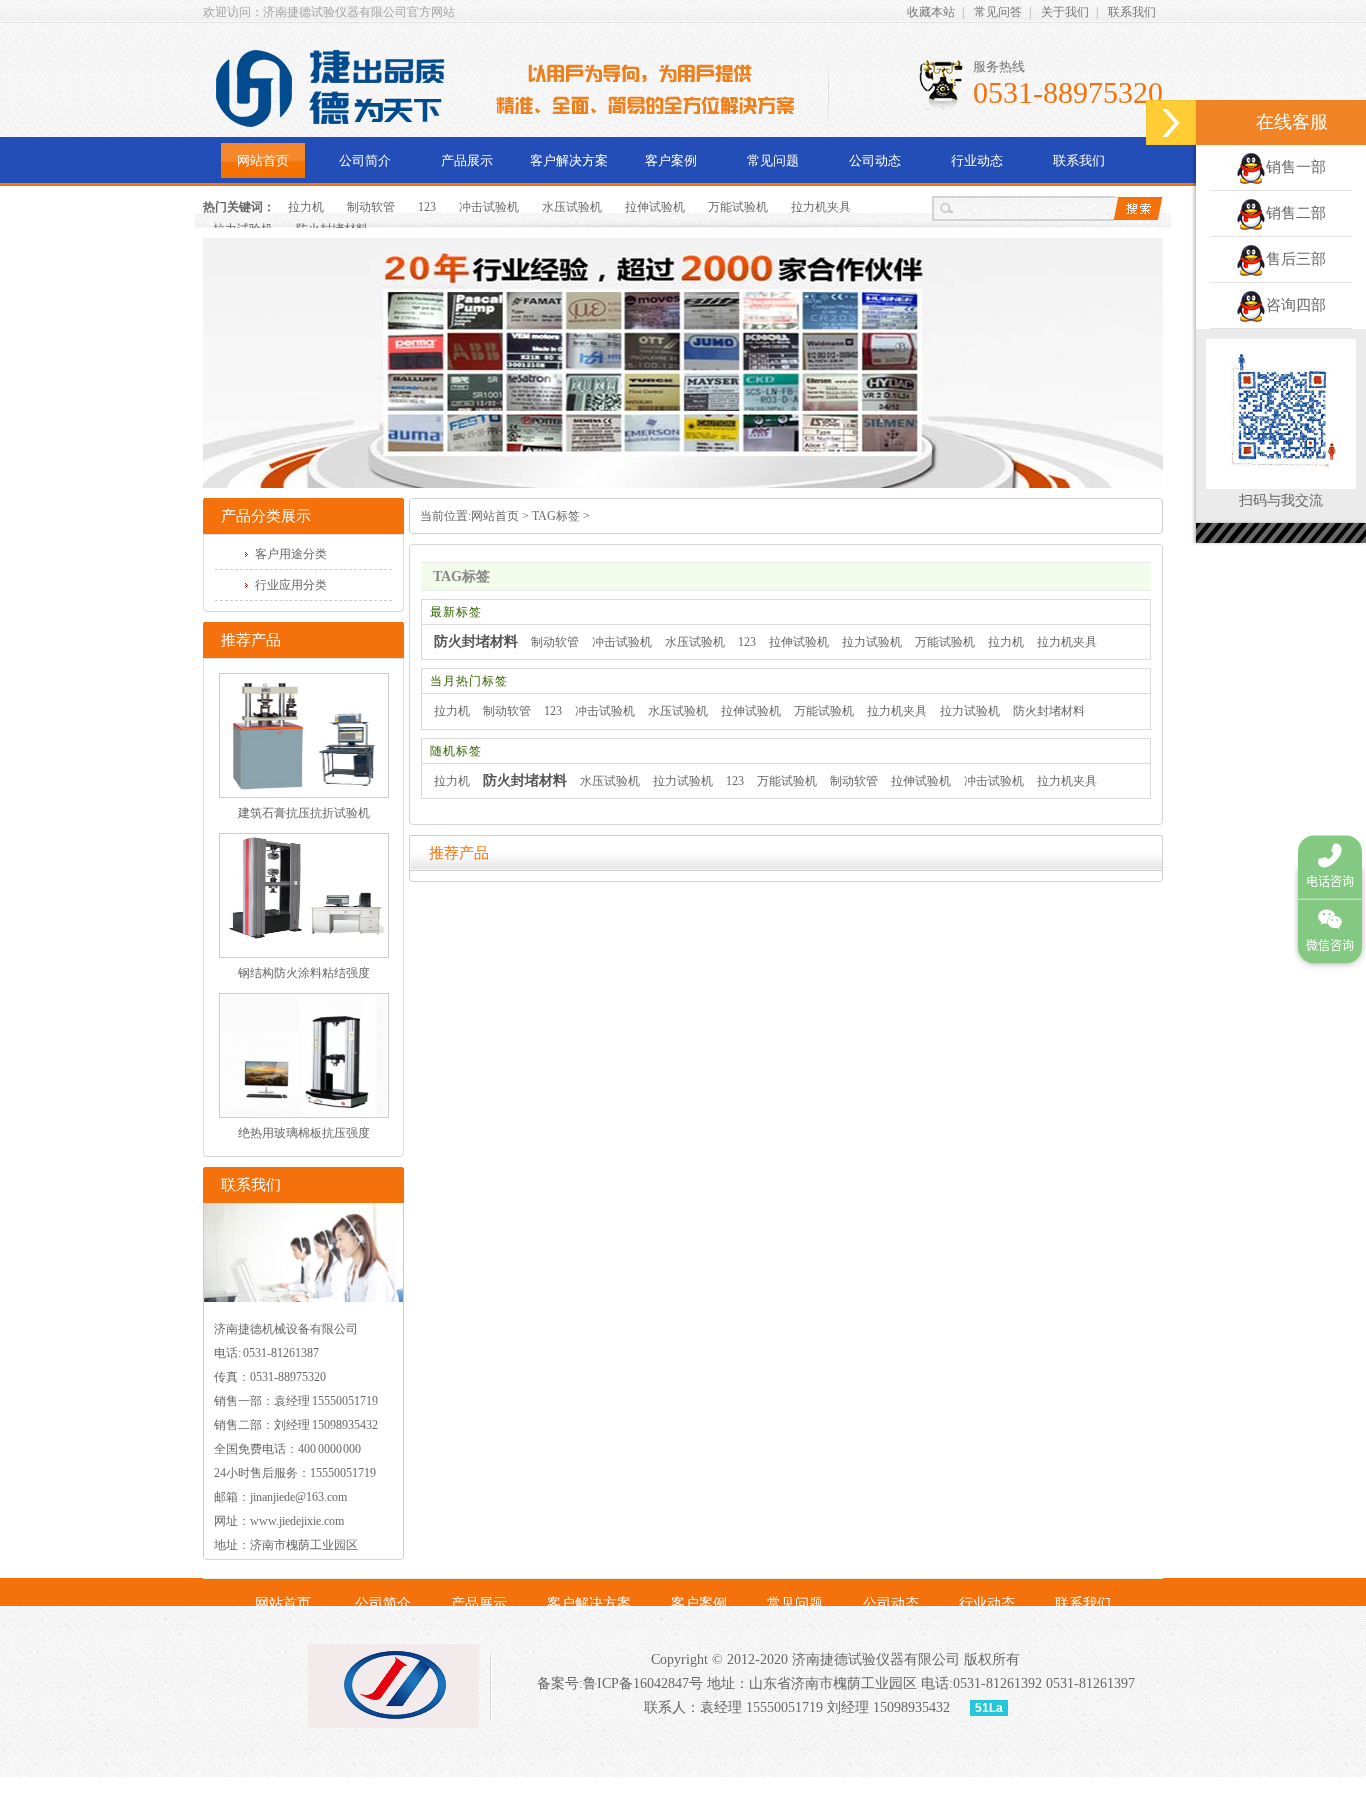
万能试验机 (738, 207)
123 (427, 207)
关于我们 (1065, 12)
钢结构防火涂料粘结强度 (304, 973)
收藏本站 (931, 12)
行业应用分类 (291, 585)
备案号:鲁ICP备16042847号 (620, 1683)
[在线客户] (1171, 122)
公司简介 (365, 160)
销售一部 (1296, 167)
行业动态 (977, 160)
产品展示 (467, 160)
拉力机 (306, 207)
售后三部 (1296, 259)
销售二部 (1296, 213)
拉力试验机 (872, 642)
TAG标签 (556, 516)
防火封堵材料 (476, 641)
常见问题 (773, 160)
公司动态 (875, 160)
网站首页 (263, 160)
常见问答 (998, 12)
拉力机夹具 (821, 207)
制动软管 (371, 207)
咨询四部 (1296, 305)
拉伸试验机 (655, 207)
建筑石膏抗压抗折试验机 (304, 813)
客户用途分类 (291, 554)
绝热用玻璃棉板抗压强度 (304, 1133)
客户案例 (671, 160)
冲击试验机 (489, 207)
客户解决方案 (569, 160)
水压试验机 (572, 207)
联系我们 (1132, 12)
